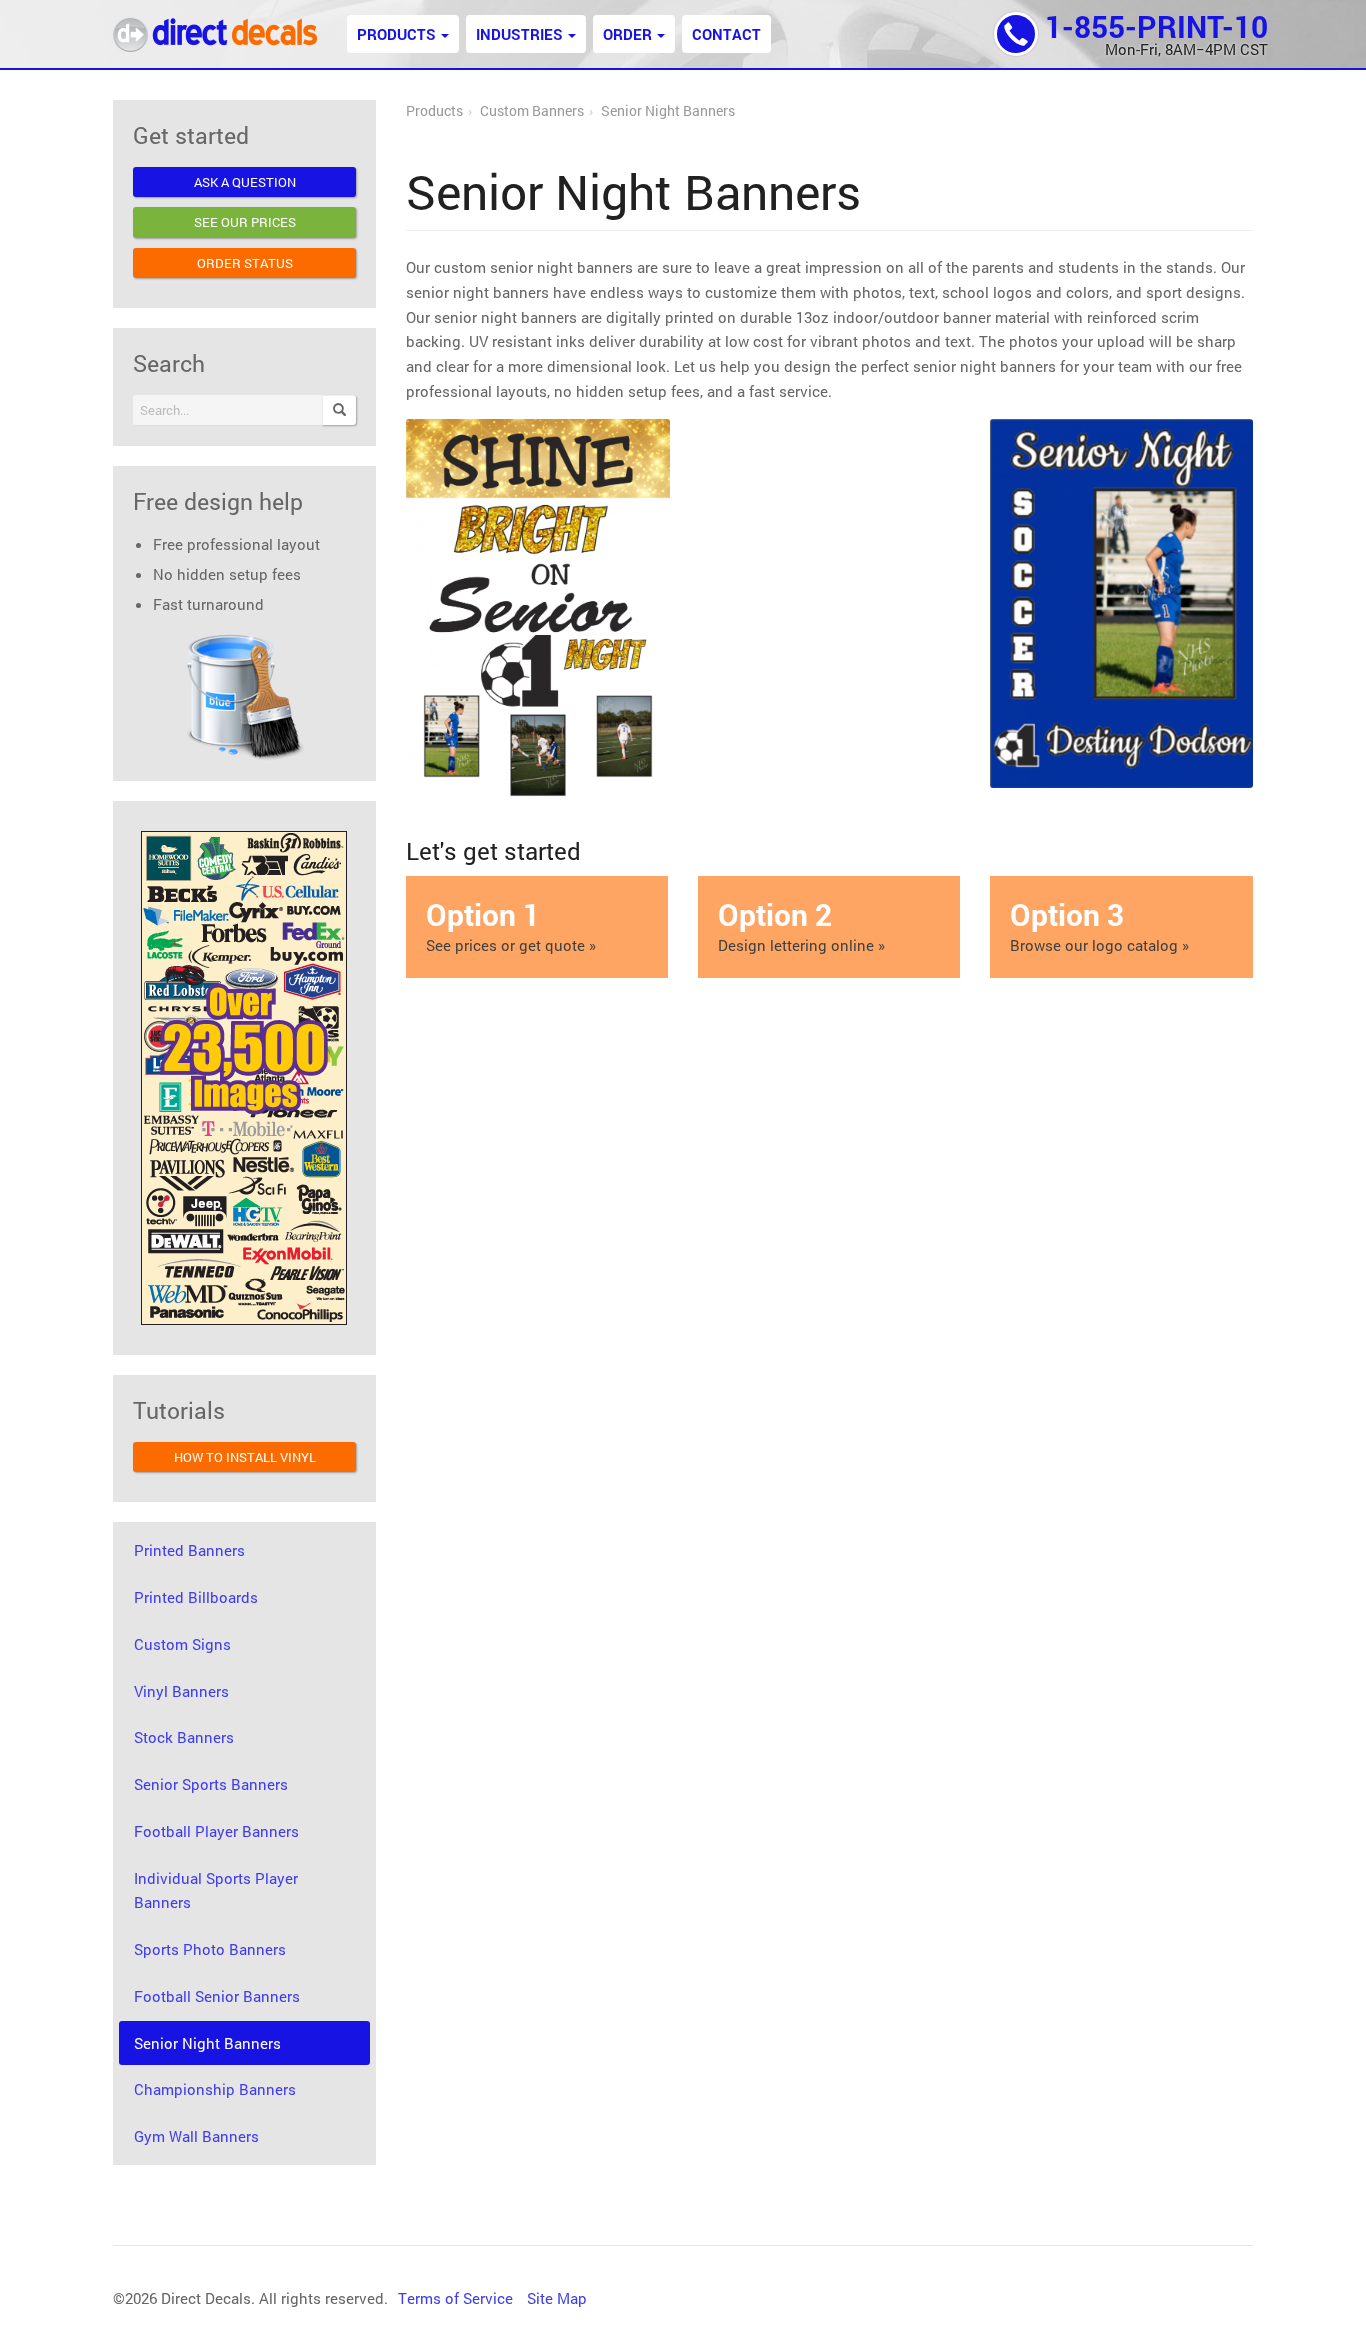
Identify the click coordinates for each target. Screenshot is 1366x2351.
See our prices (245, 222)
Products (396, 34)
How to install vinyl (245, 1457)
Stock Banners (184, 1737)
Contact (726, 34)
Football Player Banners (216, 1831)
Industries (519, 34)
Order (627, 34)
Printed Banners (189, 1550)
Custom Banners (532, 111)
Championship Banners (215, 2089)
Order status (245, 263)
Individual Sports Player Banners (216, 1890)
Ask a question (245, 182)
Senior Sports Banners (211, 1784)
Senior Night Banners (668, 111)
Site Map (557, 2298)
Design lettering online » (801, 925)
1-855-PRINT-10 (1156, 26)
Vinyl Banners (181, 1691)
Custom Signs (182, 1644)
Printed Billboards (196, 1597)
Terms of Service (455, 2298)
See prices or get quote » (511, 925)
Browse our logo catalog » (1099, 925)
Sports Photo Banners (210, 1949)
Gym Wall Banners (196, 2136)
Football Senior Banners (217, 1996)
